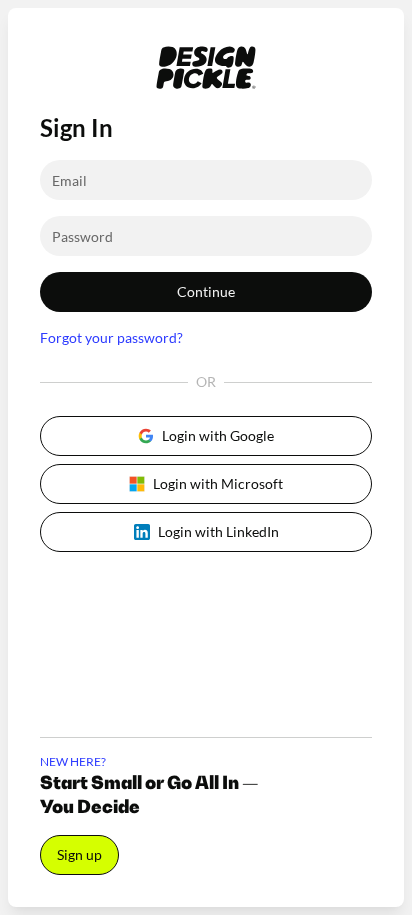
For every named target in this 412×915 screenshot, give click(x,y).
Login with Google (218, 435)
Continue (206, 291)
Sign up (79, 854)
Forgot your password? (111, 337)
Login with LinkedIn (218, 531)
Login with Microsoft (218, 483)
